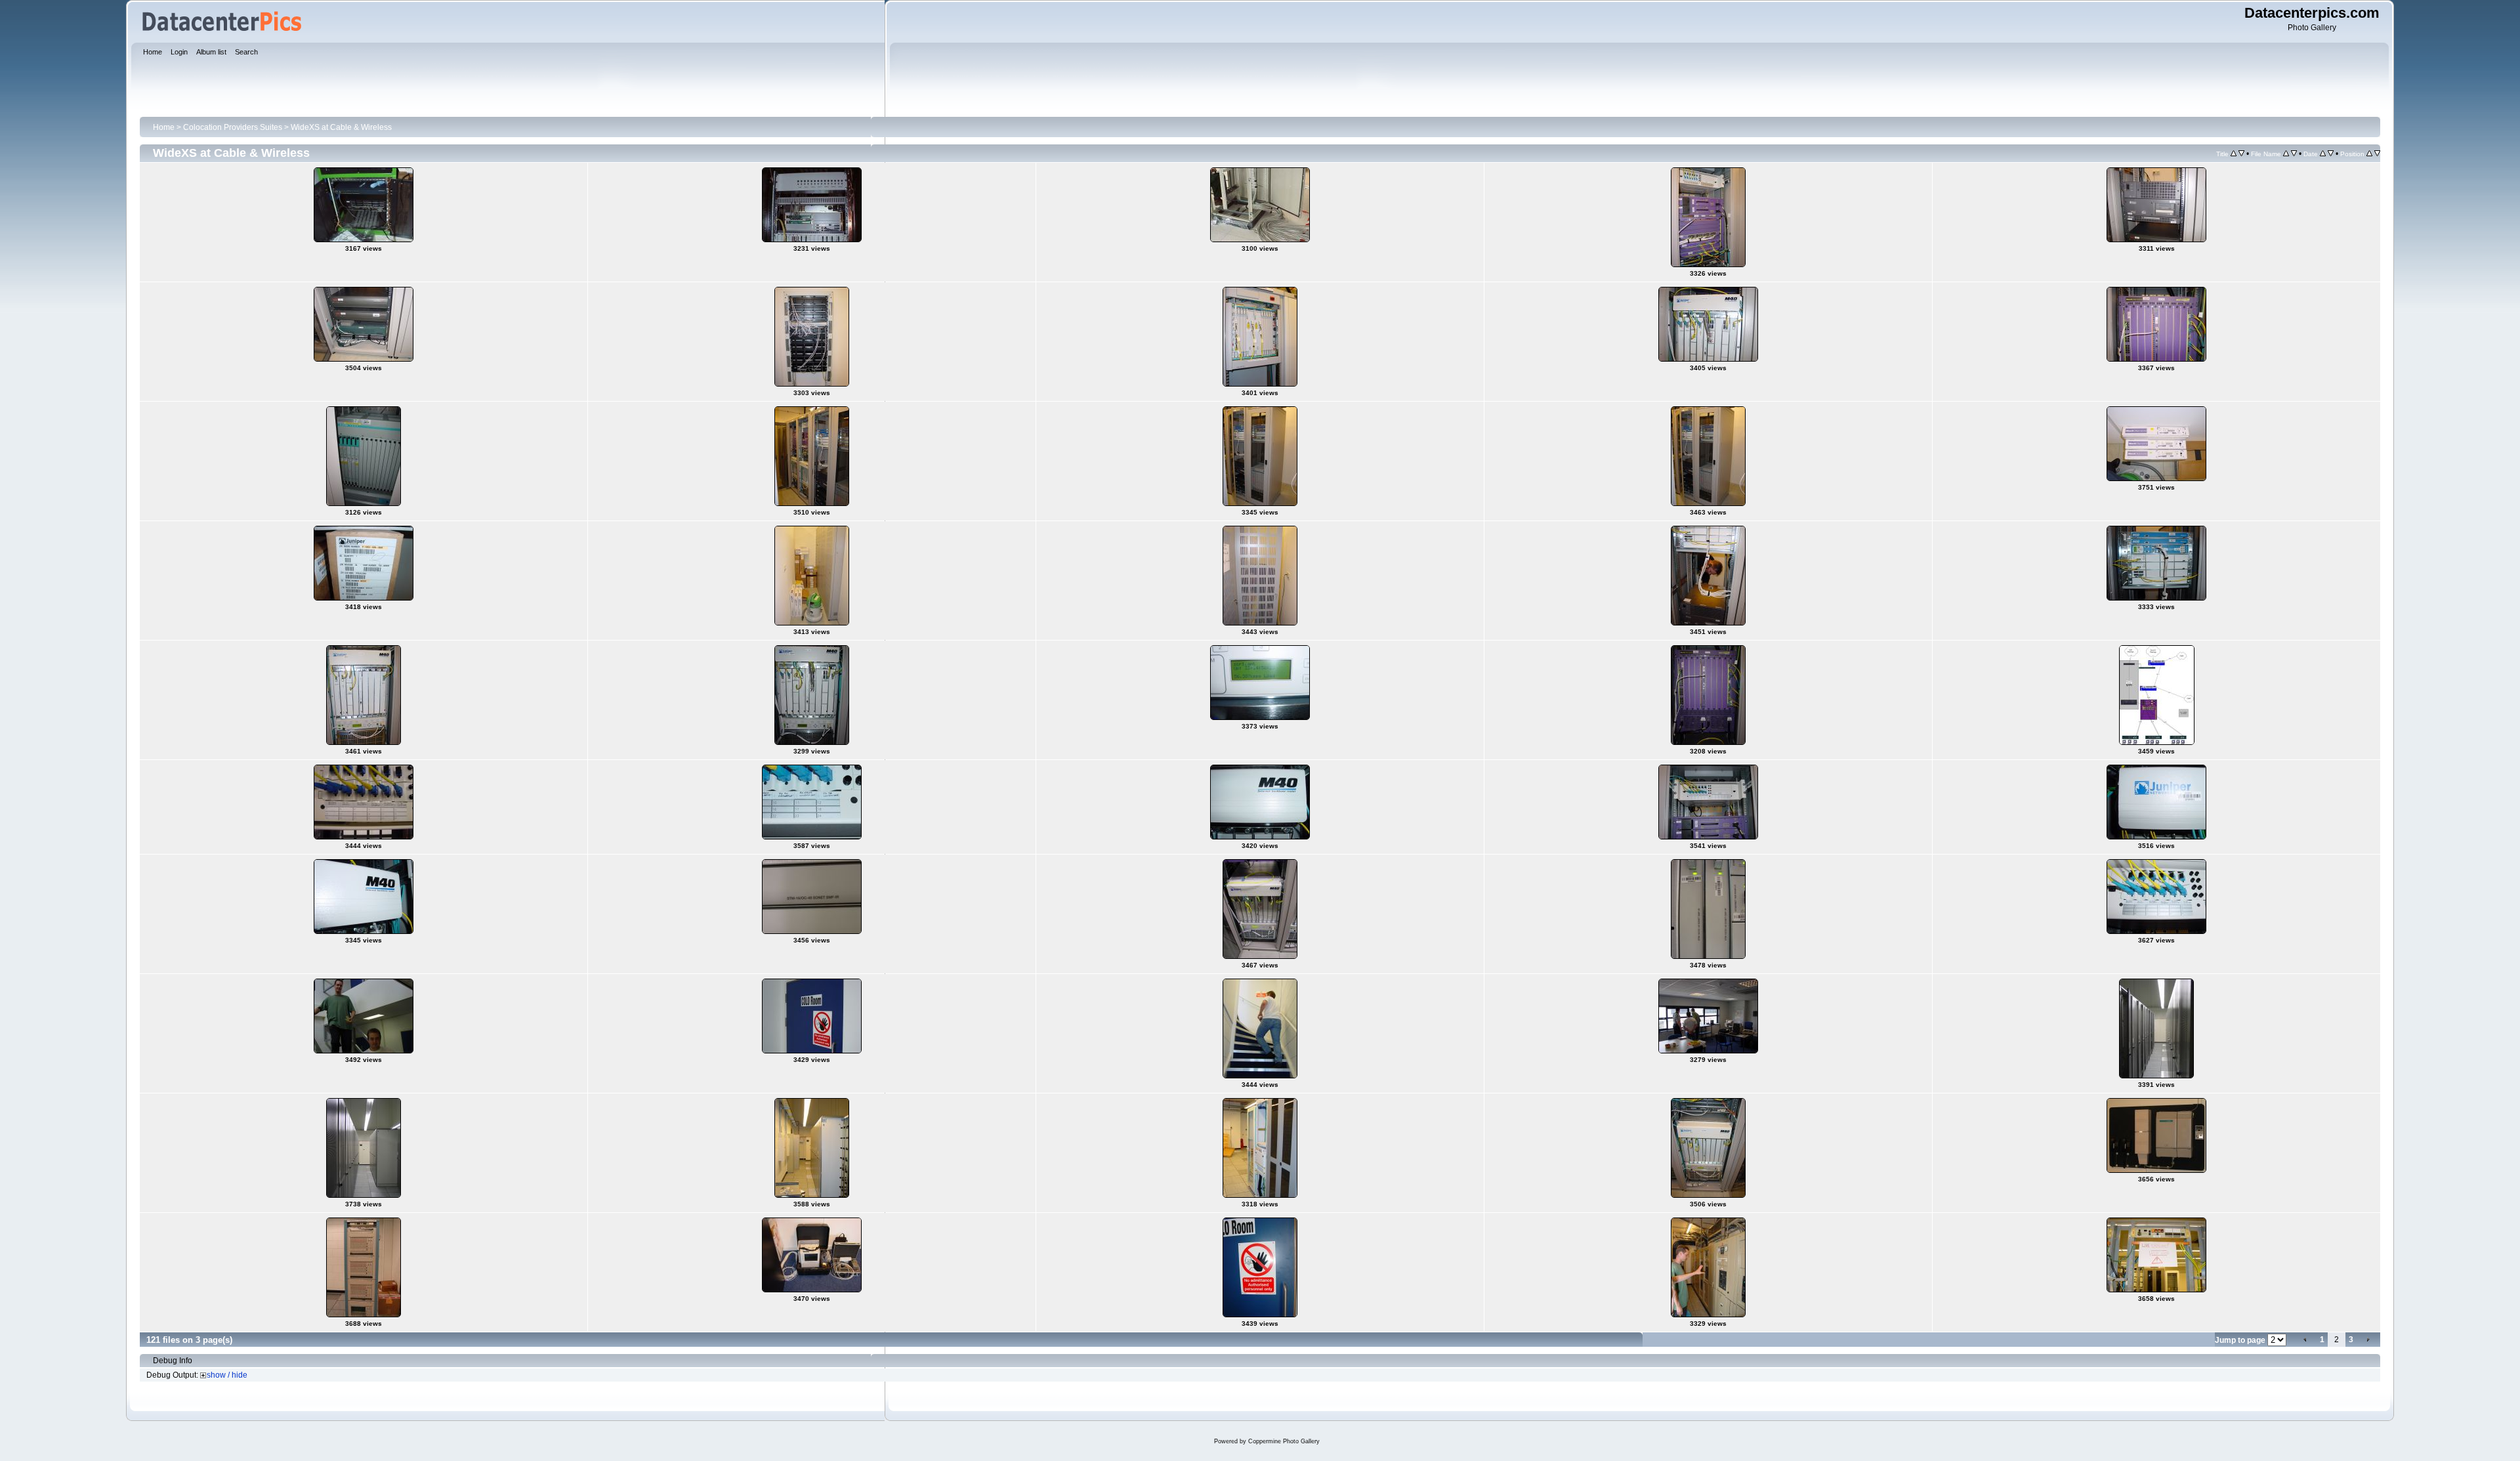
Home (164, 127)
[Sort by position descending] (2377, 154)
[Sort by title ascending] (2234, 154)
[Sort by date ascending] (2323, 154)
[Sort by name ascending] (2286, 154)
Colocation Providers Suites (233, 127)
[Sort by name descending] (2294, 154)
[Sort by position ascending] (2369, 154)
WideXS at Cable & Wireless (341, 127)
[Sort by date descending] (2331, 154)
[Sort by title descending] (2241, 154)
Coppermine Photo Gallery (1284, 1441)
